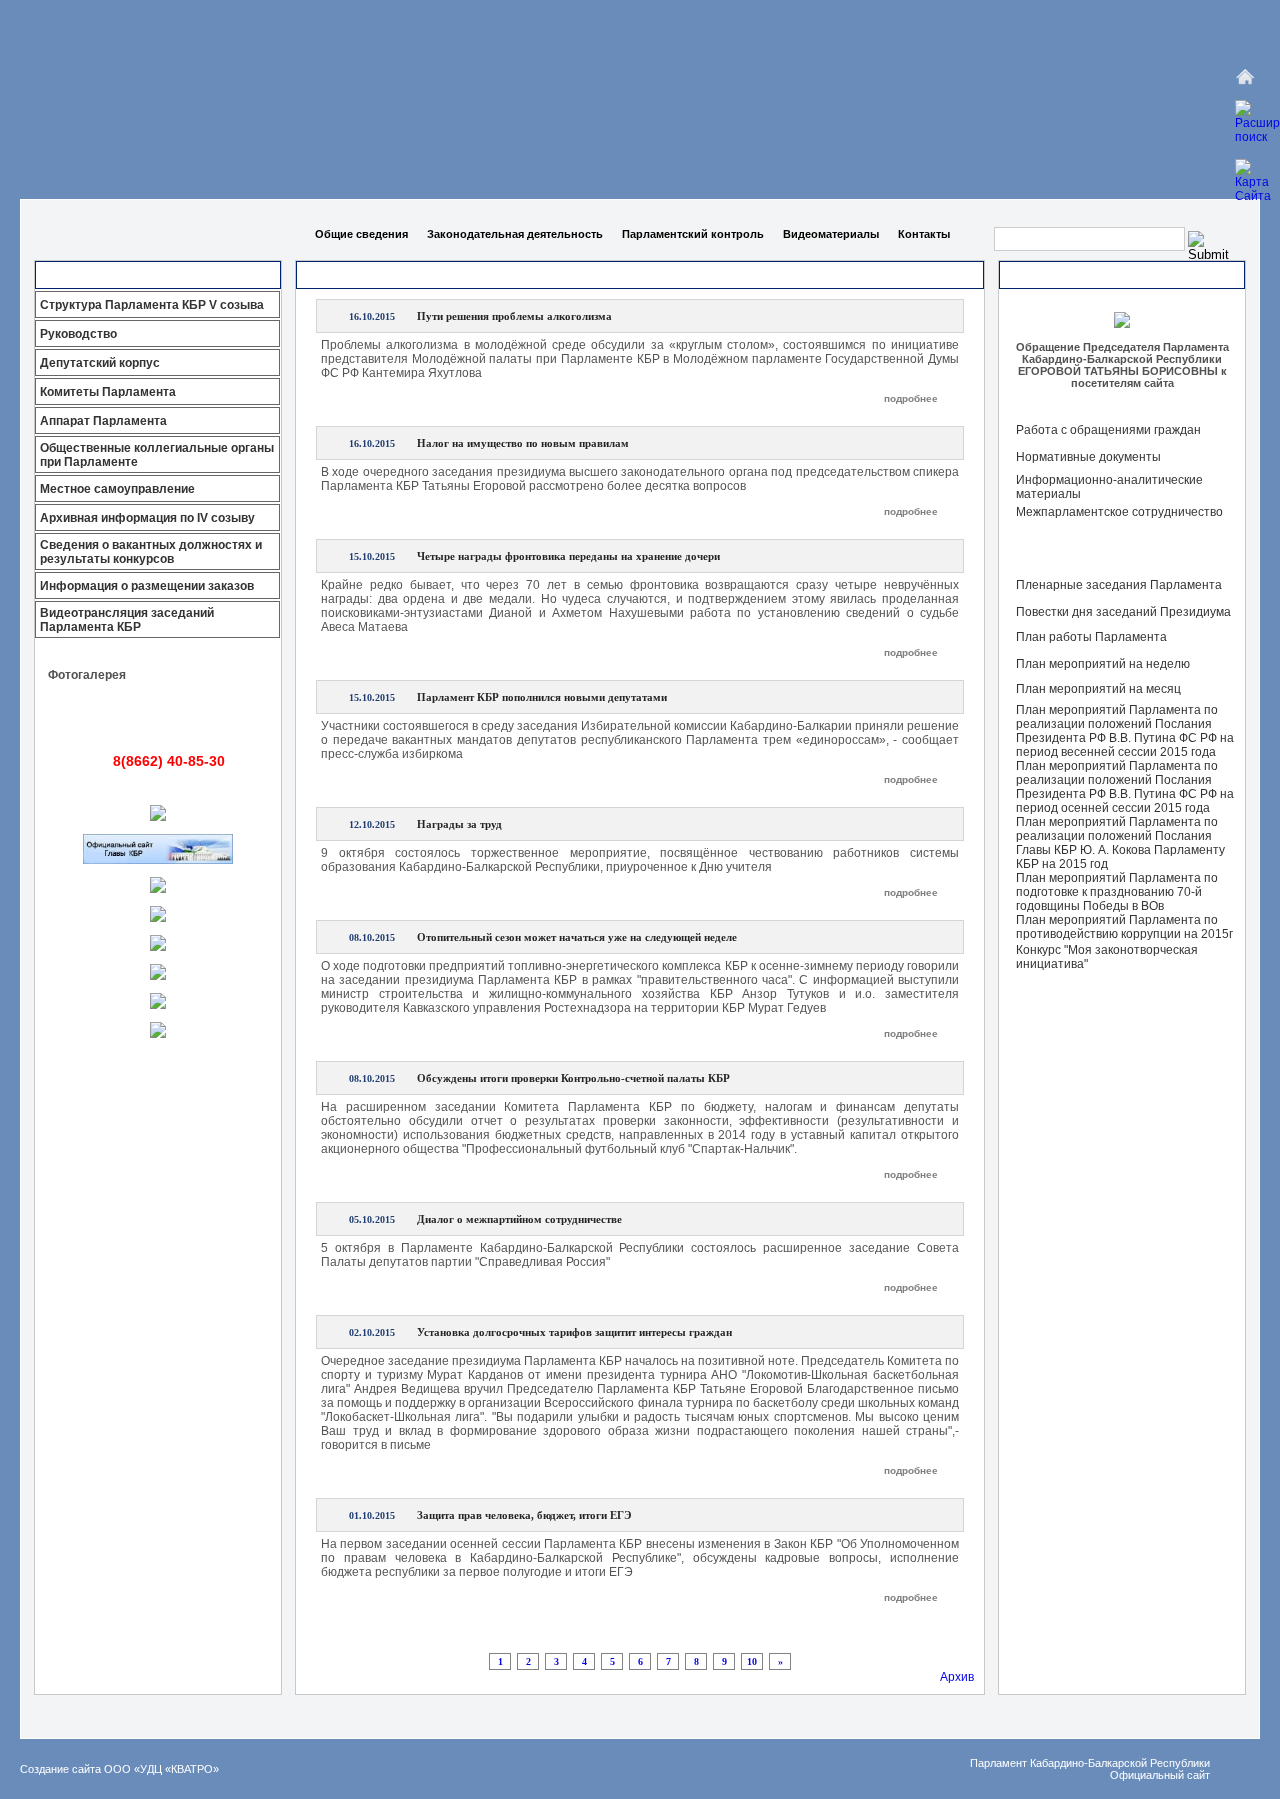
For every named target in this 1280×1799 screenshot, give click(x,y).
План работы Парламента (1091, 637)
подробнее (911, 398)
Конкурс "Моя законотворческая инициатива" (1107, 957)
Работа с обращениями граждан (1108, 430)
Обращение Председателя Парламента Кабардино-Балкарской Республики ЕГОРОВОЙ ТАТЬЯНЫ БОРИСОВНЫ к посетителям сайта (1122, 365)
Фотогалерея (87, 675)
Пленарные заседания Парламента (1119, 585)
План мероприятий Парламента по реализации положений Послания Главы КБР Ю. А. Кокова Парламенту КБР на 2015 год (1120, 843)
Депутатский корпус (100, 363)
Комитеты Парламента (108, 392)
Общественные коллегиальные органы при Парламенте (157, 455)
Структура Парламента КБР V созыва (152, 305)
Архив (957, 1677)
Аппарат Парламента (103, 421)
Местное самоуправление (117, 489)
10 (752, 1661)
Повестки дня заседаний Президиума (1123, 612)
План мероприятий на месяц (1098, 689)
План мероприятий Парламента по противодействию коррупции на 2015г (1124, 927)
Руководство (78, 334)
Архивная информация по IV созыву (147, 518)
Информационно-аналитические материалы (1109, 487)
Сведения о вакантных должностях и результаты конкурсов (151, 552)
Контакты (924, 234)
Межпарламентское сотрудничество (1119, 512)
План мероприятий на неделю (1103, 664)
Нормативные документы (1088, 457)
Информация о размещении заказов (147, 586)
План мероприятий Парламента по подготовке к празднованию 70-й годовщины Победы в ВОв (1117, 892)
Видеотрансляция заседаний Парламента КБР (127, 620)
